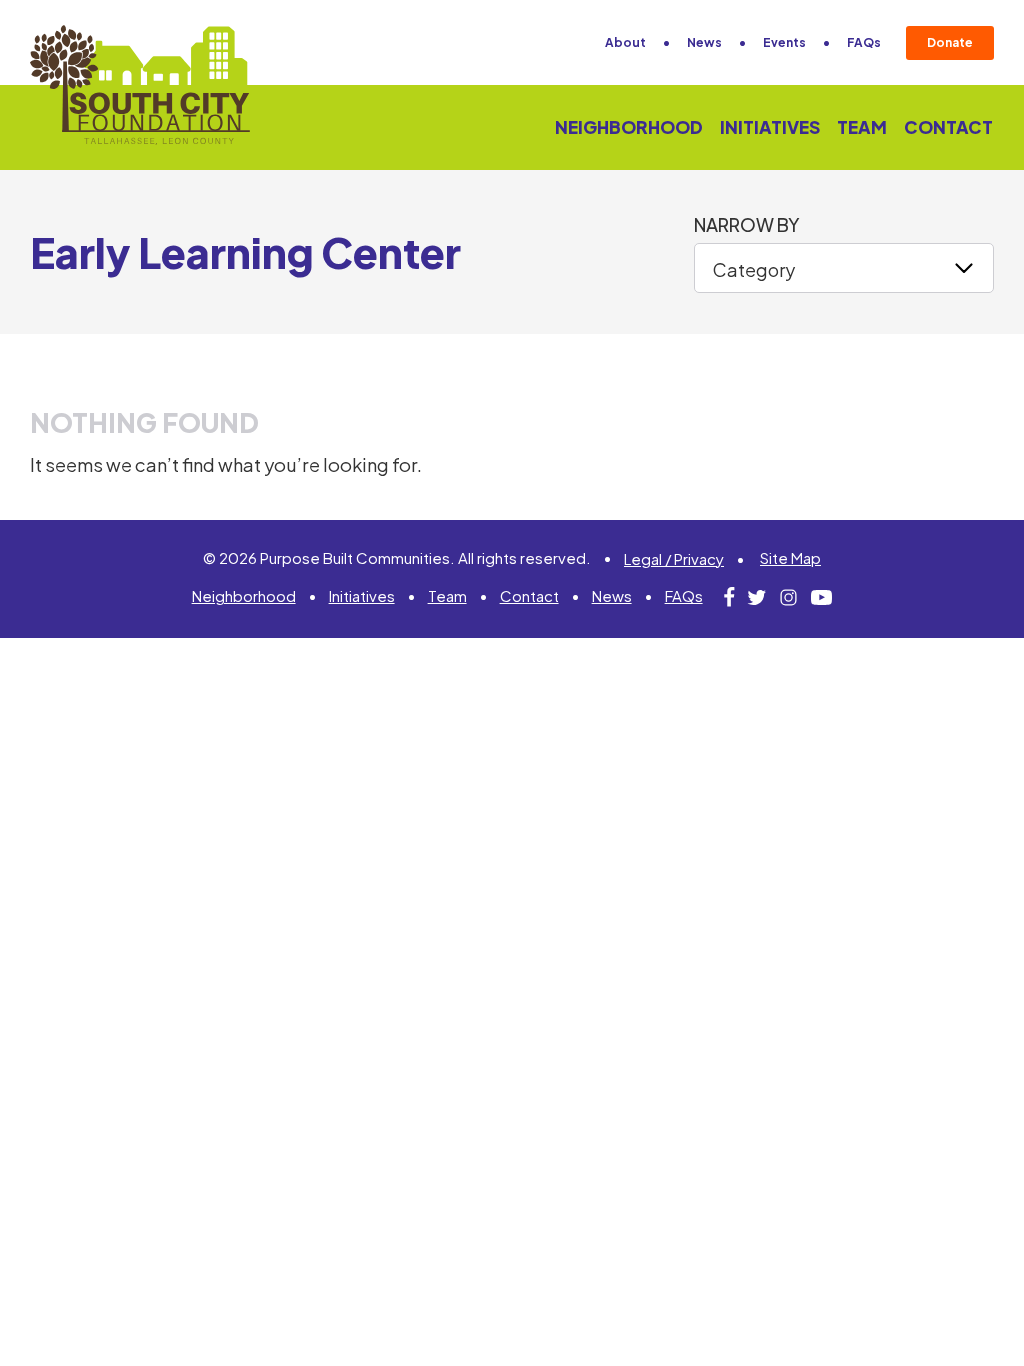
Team (862, 127)
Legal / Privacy (674, 558)
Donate (950, 42)
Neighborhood (629, 127)
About (625, 42)
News (704, 42)
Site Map (790, 557)
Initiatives (770, 127)
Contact (948, 127)
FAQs (864, 42)
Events (784, 42)
